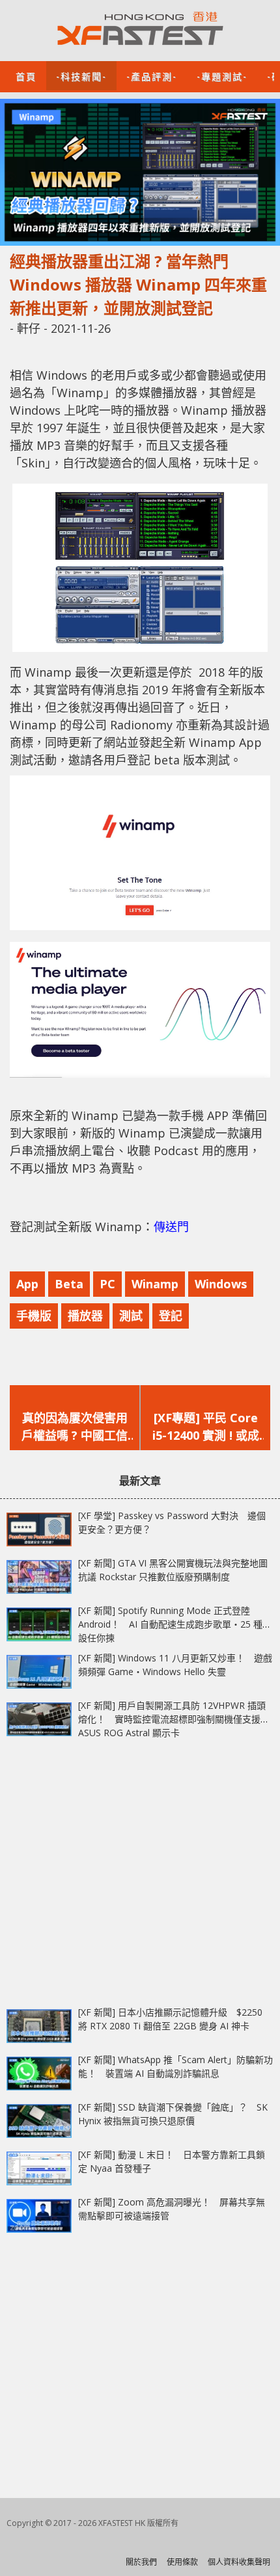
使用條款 (182, 2562)
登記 (171, 1316)
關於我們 (141, 2562)
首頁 (26, 76)
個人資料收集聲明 (239, 2562)
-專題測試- (222, 76)
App (27, 1284)
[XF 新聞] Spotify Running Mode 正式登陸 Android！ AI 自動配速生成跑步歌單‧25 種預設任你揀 (175, 1624)
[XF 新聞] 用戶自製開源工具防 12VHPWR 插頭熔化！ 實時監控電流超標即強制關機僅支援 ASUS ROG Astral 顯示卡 (172, 1719)
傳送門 (171, 1227)
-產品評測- (152, 76)
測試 (131, 1316)
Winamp (155, 1284)
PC (107, 1284)
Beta (69, 1284)
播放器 (85, 1316)
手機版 (34, 1316)
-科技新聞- (81, 76)
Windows (221, 1284)
